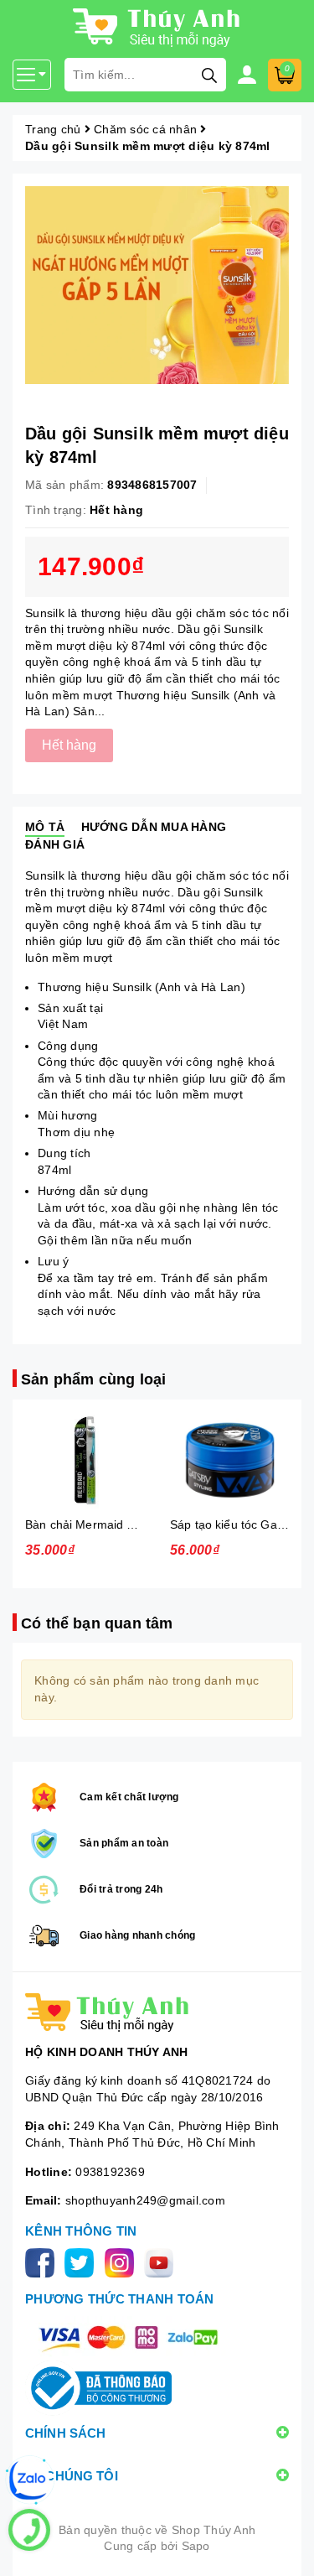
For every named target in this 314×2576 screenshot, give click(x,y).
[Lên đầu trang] (285, 2547)
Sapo (196, 2546)
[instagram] (123, 2262)
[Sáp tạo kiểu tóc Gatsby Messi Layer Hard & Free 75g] (230, 1460)
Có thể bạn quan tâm (97, 1623)
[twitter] (82, 2262)
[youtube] (162, 2262)
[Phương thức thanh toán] (128, 2337)
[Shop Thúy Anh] (157, 2012)
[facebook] (43, 2262)
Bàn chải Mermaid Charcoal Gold (115, 1524)
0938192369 (110, 2172)
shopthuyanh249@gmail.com (145, 2200)
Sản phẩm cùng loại (93, 1379)
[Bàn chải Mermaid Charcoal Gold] (85, 1460)
